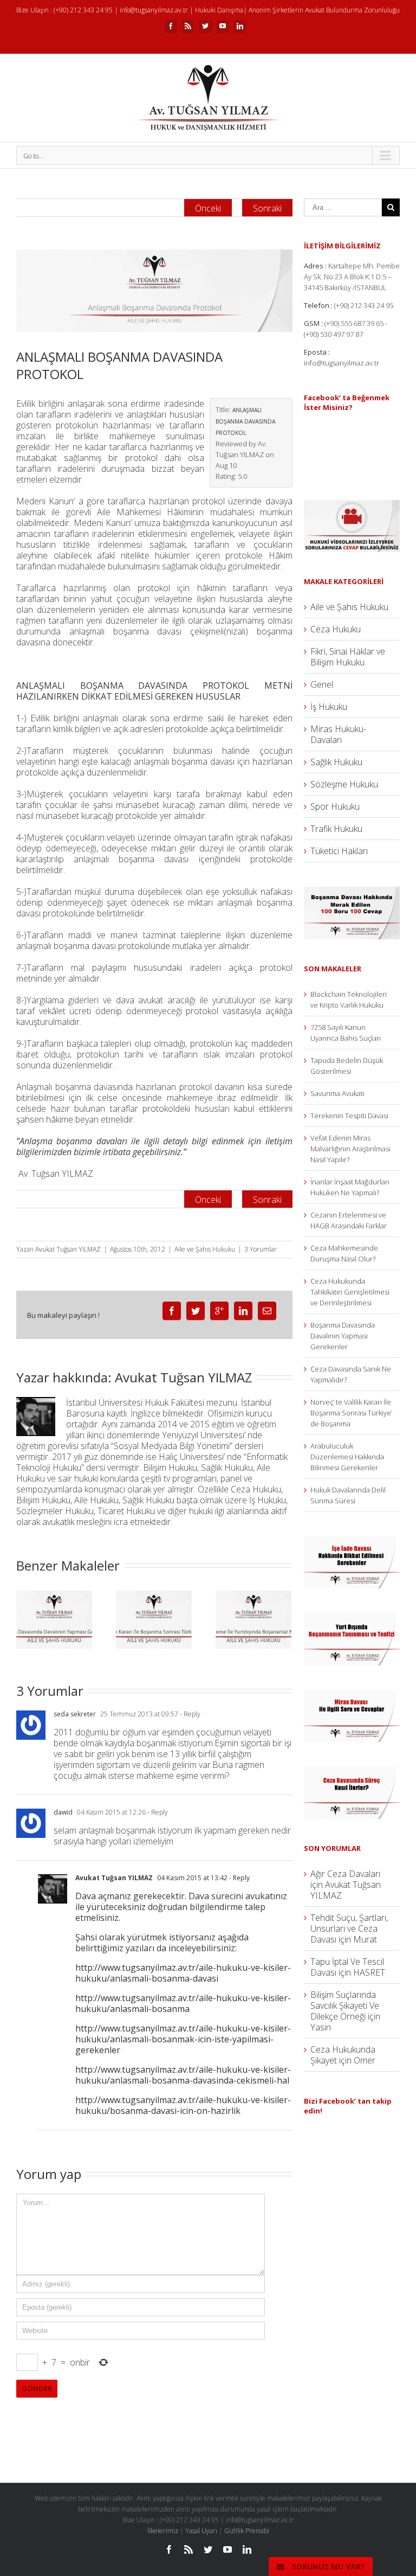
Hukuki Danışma (219, 10)
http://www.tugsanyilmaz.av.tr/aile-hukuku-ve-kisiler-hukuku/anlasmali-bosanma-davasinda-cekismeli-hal (183, 2075)
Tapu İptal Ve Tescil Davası (347, 1967)
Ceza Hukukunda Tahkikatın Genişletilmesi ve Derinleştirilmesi (350, 1292)
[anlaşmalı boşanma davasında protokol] (154, 291)
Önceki (208, 208)
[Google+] (219, 1311)
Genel (322, 684)
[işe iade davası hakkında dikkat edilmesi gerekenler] (352, 1542)
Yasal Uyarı (201, 2531)
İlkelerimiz (163, 2531)
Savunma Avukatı (337, 1093)
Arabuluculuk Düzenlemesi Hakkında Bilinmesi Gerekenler (347, 1457)
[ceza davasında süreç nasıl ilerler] (352, 1772)
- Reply (189, 1714)
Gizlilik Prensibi (247, 2531)
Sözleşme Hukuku (344, 784)
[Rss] (188, 26)
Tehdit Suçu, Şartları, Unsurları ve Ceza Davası (349, 1928)
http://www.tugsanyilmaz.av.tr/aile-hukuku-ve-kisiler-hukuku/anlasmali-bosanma (183, 2003)
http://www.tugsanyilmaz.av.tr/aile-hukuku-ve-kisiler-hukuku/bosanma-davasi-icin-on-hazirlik (183, 2105)
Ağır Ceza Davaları (345, 1874)
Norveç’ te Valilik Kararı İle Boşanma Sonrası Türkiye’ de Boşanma (351, 1413)
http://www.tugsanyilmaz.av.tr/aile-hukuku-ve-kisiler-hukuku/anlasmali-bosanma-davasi (183, 1973)
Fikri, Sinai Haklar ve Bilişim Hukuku (348, 657)
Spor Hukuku (335, 806)
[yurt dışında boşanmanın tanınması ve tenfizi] (352, 1618)
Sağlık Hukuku (336, 762)
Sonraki (267, 208)
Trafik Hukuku (336, 829)
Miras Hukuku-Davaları (338, 734)
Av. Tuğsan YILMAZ (56, 1174)
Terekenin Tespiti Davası (349, 1116)
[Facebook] (171, 26)
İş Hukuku (329, 707)
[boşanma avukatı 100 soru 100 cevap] (352, 892)
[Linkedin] (240, 26)
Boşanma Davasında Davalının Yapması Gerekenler (343, 1336)
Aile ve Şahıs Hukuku (205, 1249)
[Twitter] (205, 26)
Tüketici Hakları (339, 851)
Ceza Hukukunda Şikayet (343, 2055)
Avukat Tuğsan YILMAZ (68, 1249)
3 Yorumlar (261, 1249)
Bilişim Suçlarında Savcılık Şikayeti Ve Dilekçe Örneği (345, 2005)
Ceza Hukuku (336, 629)
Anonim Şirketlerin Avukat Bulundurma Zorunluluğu (324, 10)
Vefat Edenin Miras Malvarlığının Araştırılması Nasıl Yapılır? (350, 1149)
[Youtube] (223, 26)
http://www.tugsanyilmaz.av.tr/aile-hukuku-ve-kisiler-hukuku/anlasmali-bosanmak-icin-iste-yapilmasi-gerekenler (183, 2039)
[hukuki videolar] (352, 505)
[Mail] (267, 1311)
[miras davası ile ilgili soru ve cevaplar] (352, 1695)
